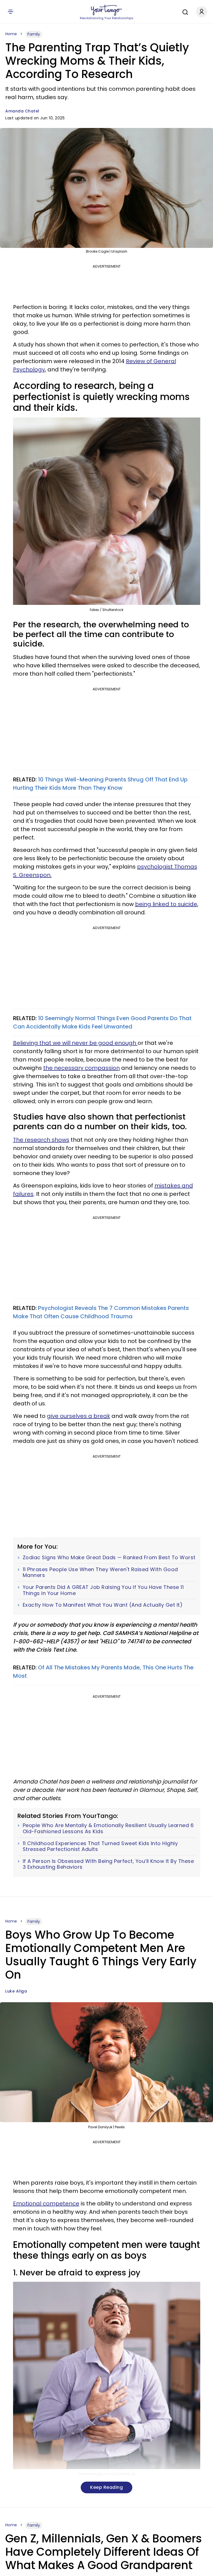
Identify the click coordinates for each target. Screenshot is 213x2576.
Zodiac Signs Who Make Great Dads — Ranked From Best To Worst (109, 1558)
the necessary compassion (82, 1068)
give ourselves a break (78, 1416)
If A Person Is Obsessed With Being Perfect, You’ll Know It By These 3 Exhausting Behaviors (108, 1864)
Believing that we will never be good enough (75, 1043)
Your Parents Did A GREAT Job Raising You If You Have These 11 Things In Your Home (103, 1590)
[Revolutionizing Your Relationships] (106, 10)
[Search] (184, 11)
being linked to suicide (166, 904)
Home (11, 34)
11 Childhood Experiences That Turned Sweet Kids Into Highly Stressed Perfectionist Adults (100, 1846)
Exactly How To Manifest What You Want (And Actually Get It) (103, 1605)
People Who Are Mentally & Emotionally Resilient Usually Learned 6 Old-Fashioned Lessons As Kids (108, 1828)
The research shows (41, 1140)
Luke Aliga (16, 1991)
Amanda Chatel (22, 111)
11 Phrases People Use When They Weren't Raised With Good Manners (100, 1572)
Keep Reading (106, 2487)
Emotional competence (46, 2203)
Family (34, 34)
